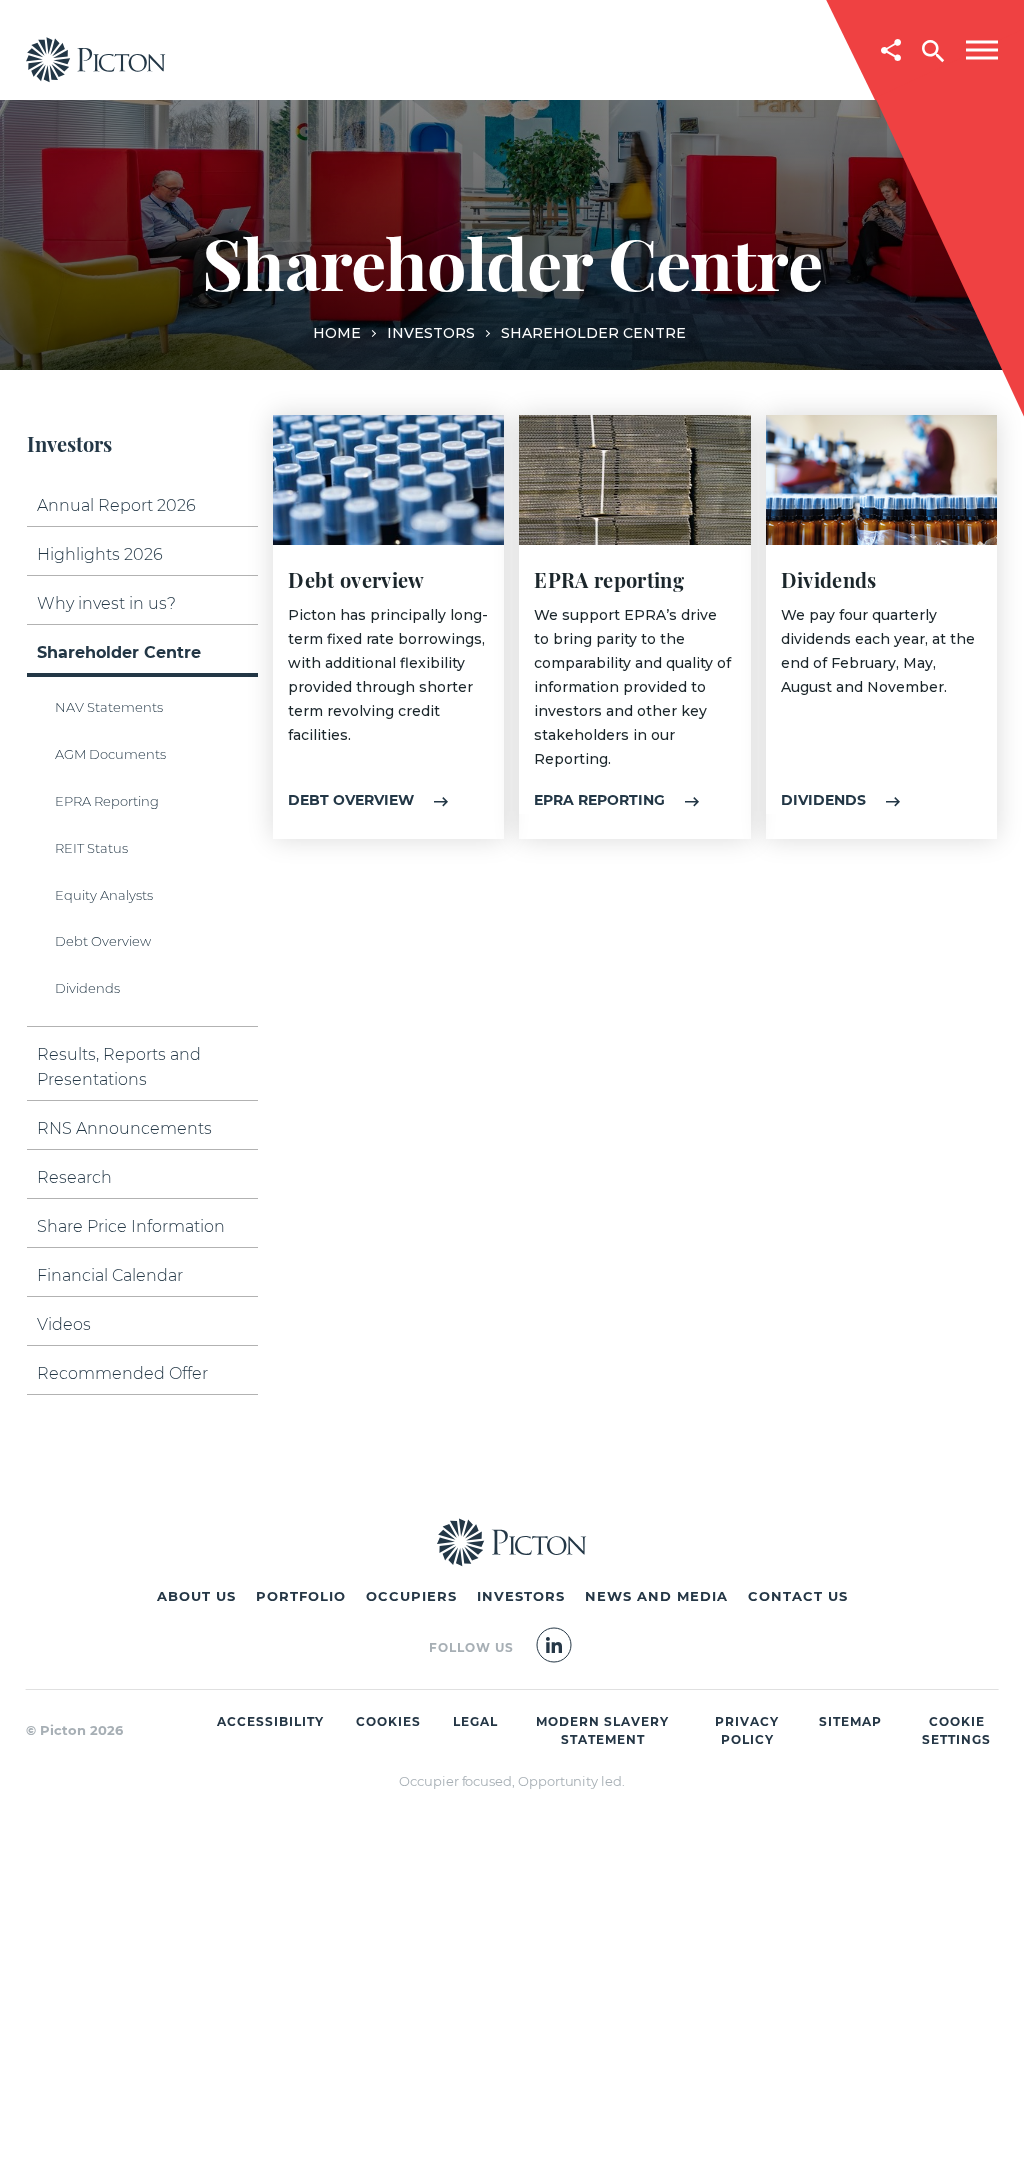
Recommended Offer (122, 1373)
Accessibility (270, 1721)
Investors (431, 333)
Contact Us (798, 1596)
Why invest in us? (106, 603)
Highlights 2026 (100, 554)
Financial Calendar (110, 1275)
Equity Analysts (104, 895)
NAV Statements (109, 707)
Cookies (388, 1721)
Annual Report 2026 (116, 505)
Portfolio (301, 1596)
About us (196, 1596)
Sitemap (850, 1721)
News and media (656, 1596)
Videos (64, 1324)
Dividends (87, 988)
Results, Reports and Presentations (119, 1067)
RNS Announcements (124, 1128)
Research (74, 1177)
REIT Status (91, 848)
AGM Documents (110, 754)
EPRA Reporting (107, 801)
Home (337, 333)
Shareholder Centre (119, 652)
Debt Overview (103, 941)
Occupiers (411, 1596)
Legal (475, 1721)
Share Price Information (131, 1226)
